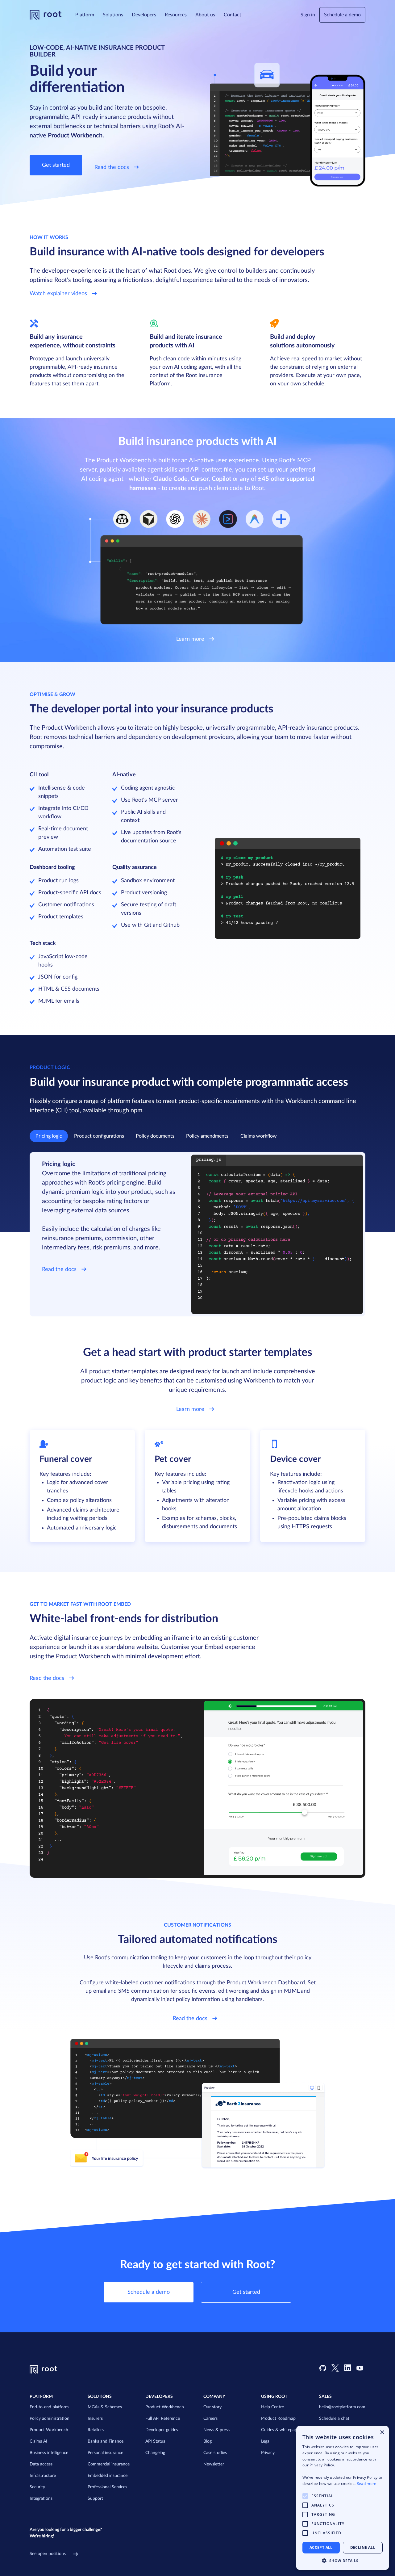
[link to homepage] (46, 15)
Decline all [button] (363, 2547)
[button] (85, 15)
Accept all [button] (321, 2547)
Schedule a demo (342, 15)
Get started (56, 165)
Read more (367, 2484)
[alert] (343, 2498)
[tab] (49, 1136)
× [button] (382, 2433)
